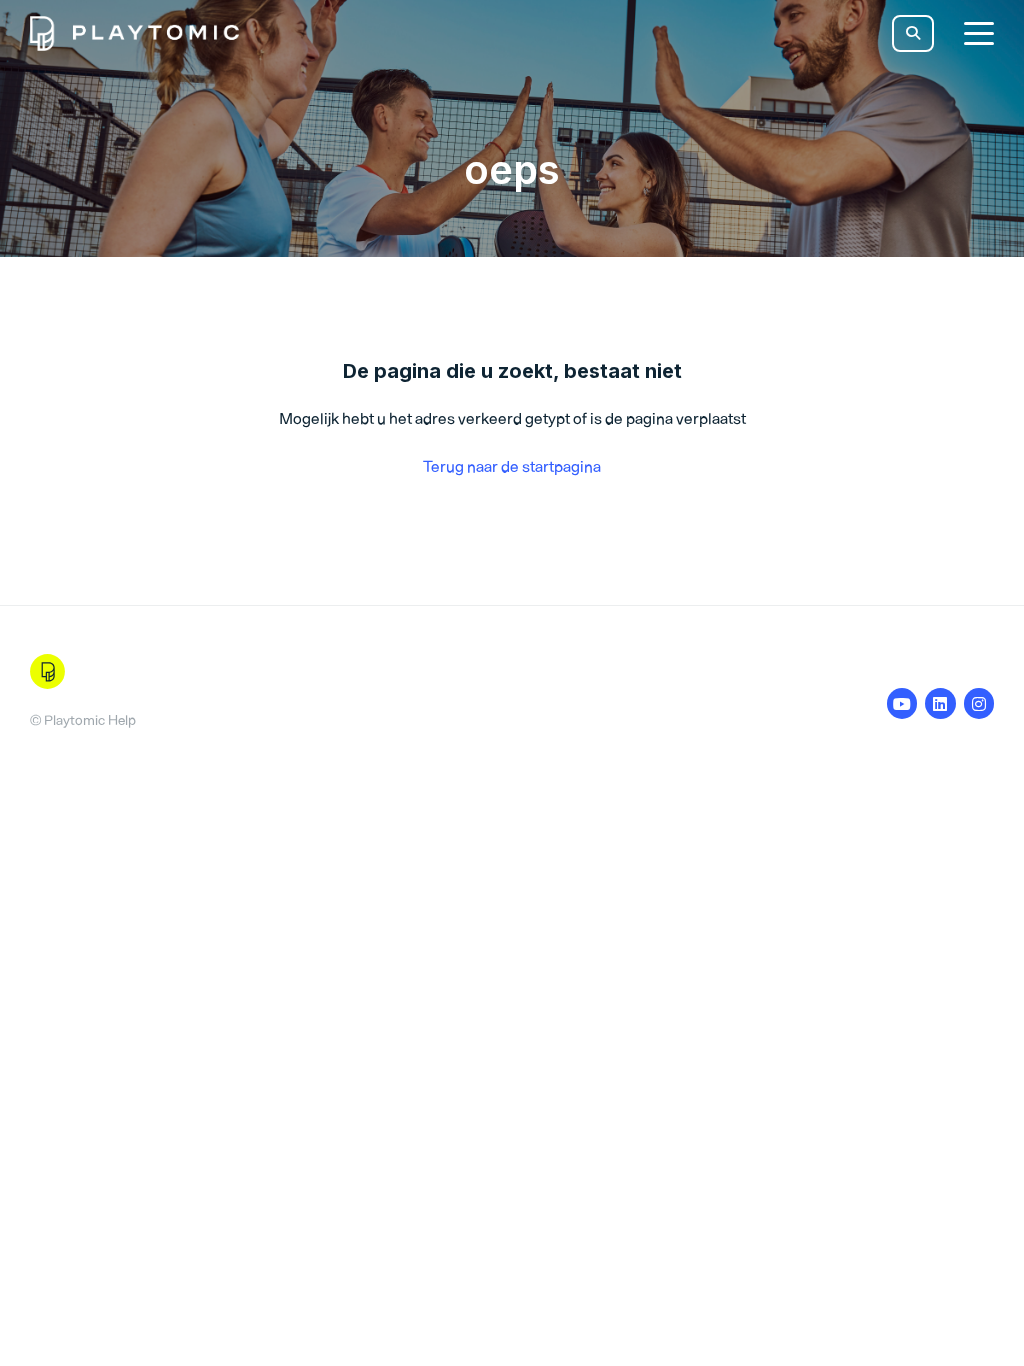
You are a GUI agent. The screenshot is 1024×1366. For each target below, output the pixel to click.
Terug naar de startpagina (512, 466)
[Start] (134, 33)
